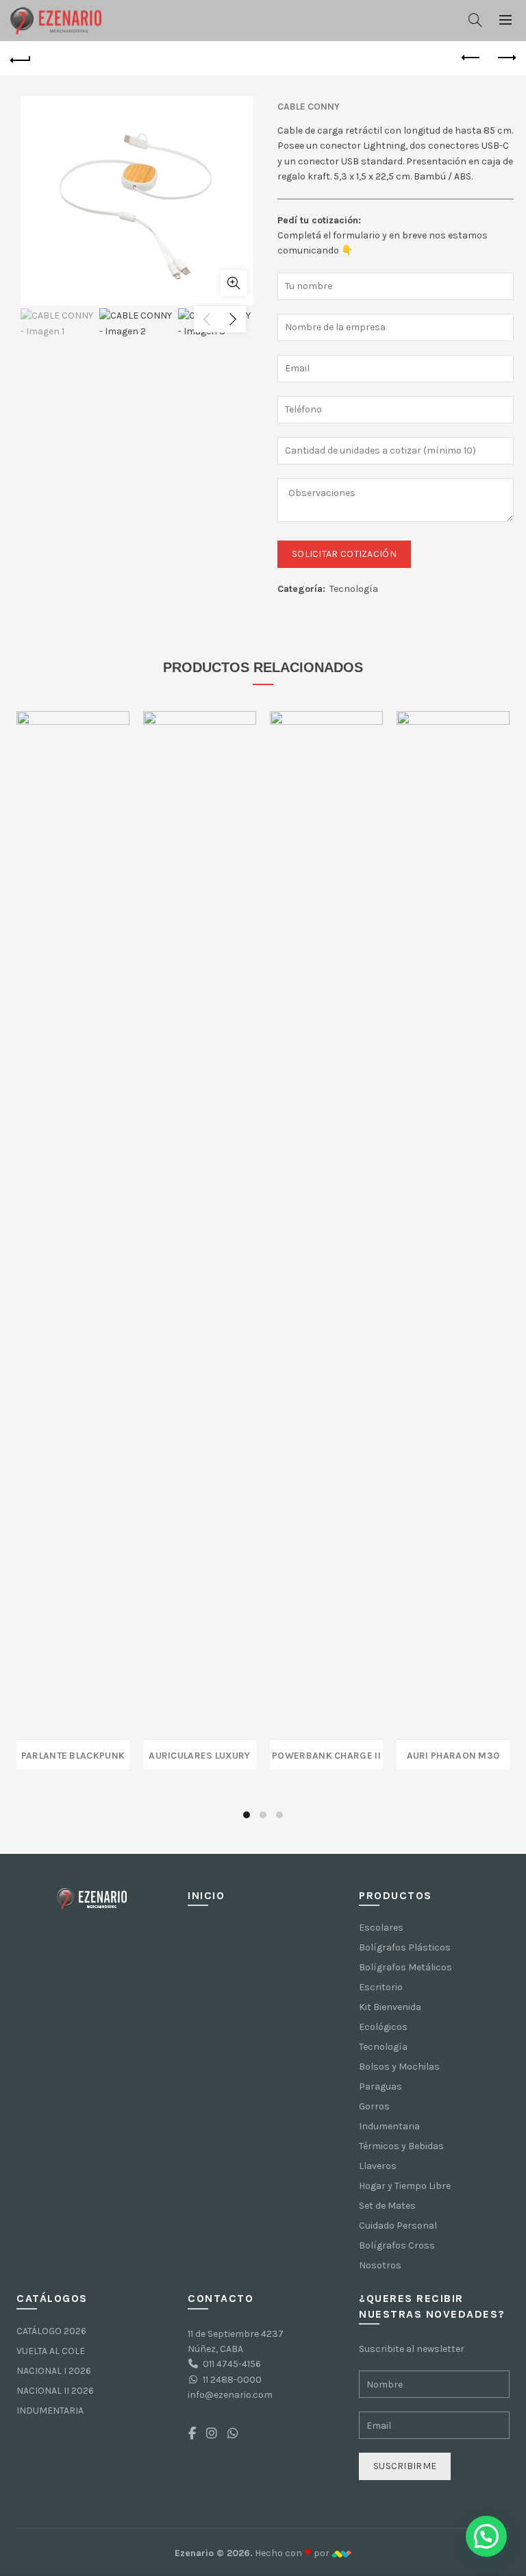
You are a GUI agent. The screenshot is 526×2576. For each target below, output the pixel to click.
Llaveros (378, 2166)
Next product (505, 58)
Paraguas (380, 2086)
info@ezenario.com (230, 2395)
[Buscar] (475, 20)
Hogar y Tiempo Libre (405, 2186)
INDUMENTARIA (50, 2411)
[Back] (21, 58)
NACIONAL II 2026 (55, 2391)
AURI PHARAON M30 (453, 1754)
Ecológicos (383, 2027)
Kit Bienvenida (390, 2007)
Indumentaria (389, 2126)
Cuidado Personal (398, 2226)
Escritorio (381, 1987)
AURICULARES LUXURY (199, 1754)
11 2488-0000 (232, 2380)
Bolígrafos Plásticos (405, 1947)
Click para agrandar (234, 283)
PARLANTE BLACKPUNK (73, 1754)
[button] (486, 2536)
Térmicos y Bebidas (401, 2146)
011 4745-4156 (232, 2364)
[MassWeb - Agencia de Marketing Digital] (341, 2553)
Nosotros (380, 2265)
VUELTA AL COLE (51, 2351)
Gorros (374, 2106)
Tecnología (354, 589)
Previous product (471, 58)
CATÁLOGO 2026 (51, 2331)
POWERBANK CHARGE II (326, 1754)
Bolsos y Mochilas (399, 2067)
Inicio (206, 1895)
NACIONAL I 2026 (54, 2371)
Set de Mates (387, 2206)
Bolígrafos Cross (397, 2245)
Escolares (381, 1928)
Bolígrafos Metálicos (405, 1967)
